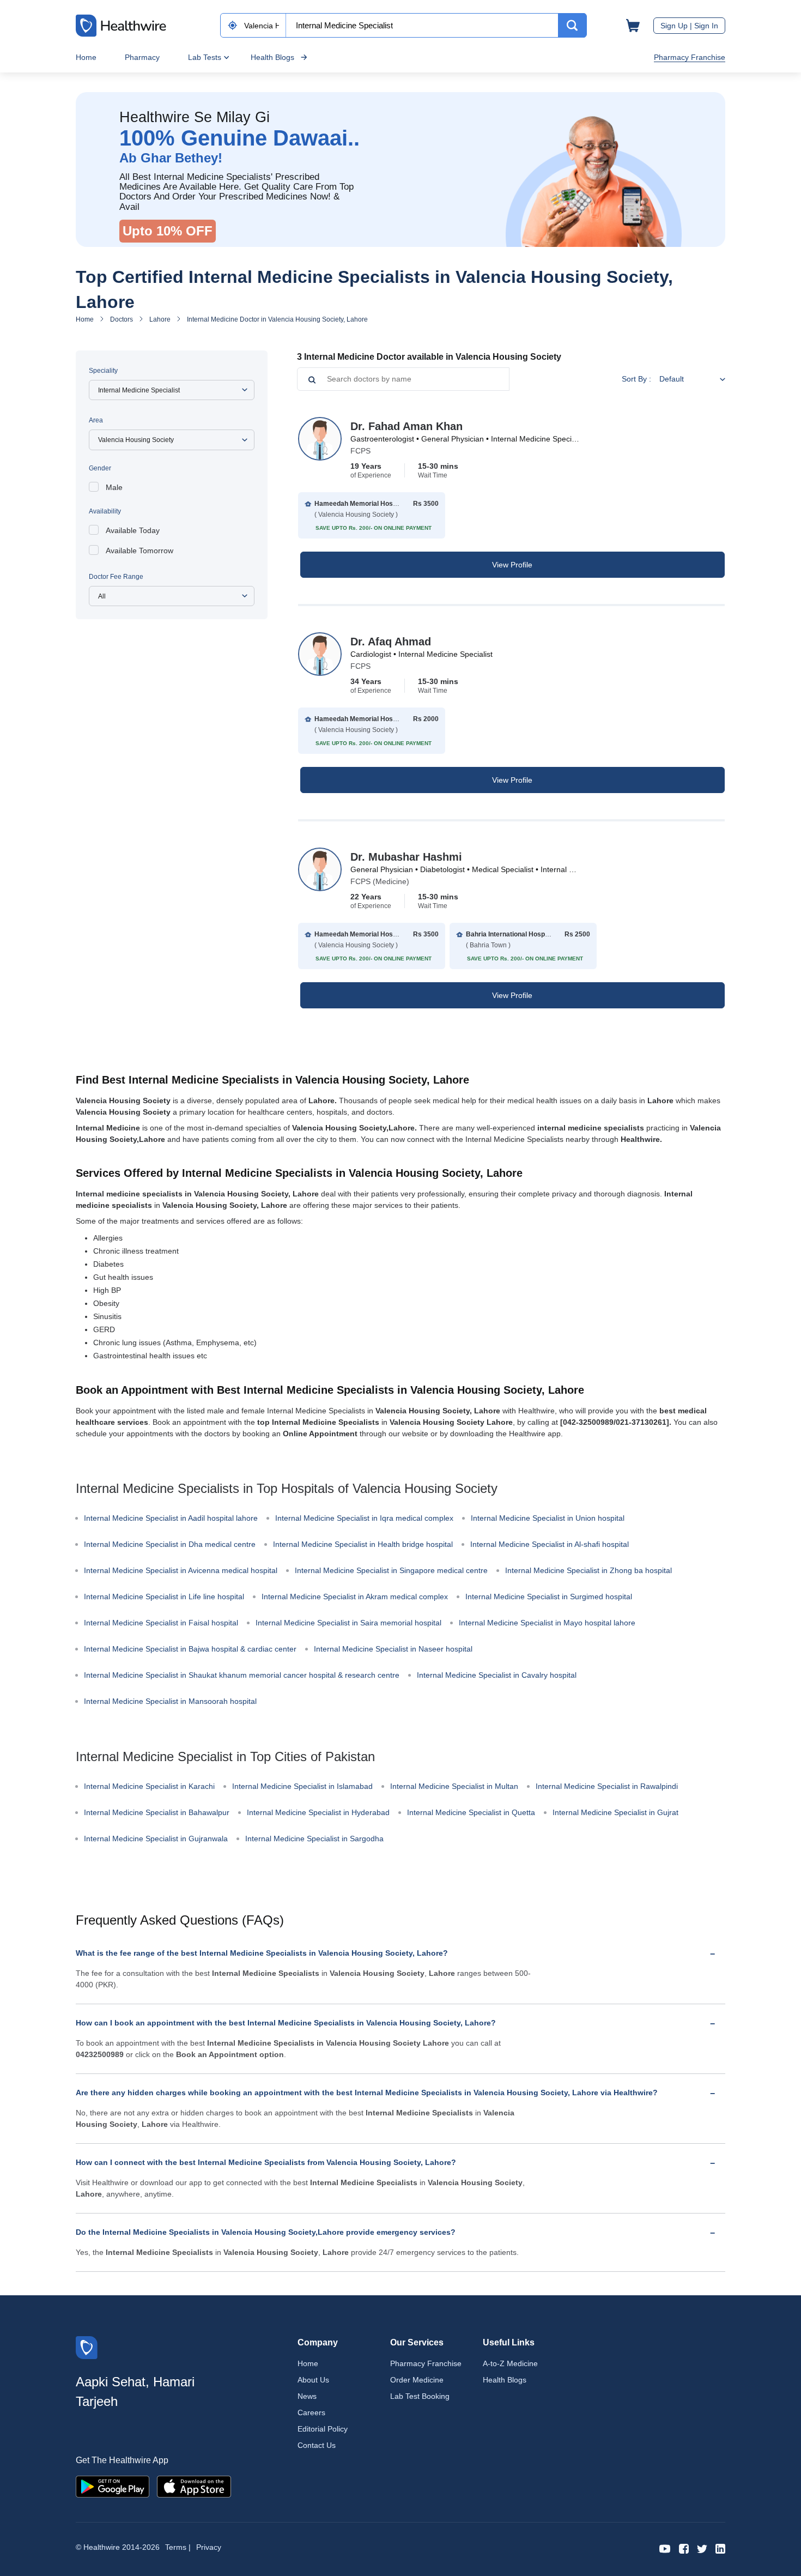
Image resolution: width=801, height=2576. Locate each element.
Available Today (133, 530)
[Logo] (87, 2347)
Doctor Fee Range (116, 577)
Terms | (178, 2547)
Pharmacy (142, 57)
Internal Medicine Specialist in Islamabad (302, 1786)
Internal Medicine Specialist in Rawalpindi (607, 1786)
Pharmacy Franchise (690, 57)
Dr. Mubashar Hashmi (406, 857)
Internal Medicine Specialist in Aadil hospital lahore (171, 1518)
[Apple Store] (194, 2486)
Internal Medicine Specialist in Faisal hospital (161, 1623)
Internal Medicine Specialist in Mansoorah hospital (170, 1701)
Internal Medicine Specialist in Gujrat (615, 1812)
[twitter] (702, 2548)
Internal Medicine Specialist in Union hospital (548, 1518)
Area (96, 420)
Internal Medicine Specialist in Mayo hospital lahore (547, 1623)
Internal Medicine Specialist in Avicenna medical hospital (181, 1570)
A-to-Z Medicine (510, 2363)
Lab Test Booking (420, 2396)
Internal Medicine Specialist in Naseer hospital (393, 1649)
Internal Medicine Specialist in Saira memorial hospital (348, 1623)
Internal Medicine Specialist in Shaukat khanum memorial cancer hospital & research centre (242, 1675)
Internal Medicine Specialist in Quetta (471, 1812)
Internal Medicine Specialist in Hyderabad (318, 1812)
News (307, 2396)
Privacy (209, 2547)
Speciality (103, 371)
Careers (311, 2412)
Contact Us (317, 2445)
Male (114, 487)
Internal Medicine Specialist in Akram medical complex (355, 1597)
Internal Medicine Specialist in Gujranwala (156, 1839)
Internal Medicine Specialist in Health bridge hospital (363, 1544)
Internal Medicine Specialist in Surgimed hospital (549, 1597)
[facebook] (684, 2548)
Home (86, 57)
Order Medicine (417, 2380)
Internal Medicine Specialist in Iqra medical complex (364, 1518)
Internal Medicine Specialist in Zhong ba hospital (588, 1570)
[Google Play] (113, 2486)
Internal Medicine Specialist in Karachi (149, 1786)
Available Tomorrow (139, 551)
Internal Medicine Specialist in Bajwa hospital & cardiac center (190, 1649)
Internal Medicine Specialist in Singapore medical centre (391, 1570)
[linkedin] (720, 2548)
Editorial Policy (323, 2429)
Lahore (160, 319)
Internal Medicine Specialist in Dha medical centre (170, 1544)
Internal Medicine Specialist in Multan (454, 1786)
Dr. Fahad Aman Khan (406, 426)
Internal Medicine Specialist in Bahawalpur (157, 1812)
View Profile (512, 565)
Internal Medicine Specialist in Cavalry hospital (497, 1675)
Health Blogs (272, 57)
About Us (313, 2380)
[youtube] (665, 2548)
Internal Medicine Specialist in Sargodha (314, 1839)
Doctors (122, 319)
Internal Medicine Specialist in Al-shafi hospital (550, 1544)
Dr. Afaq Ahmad (391, 642)
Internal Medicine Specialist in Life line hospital (164, 1597)
